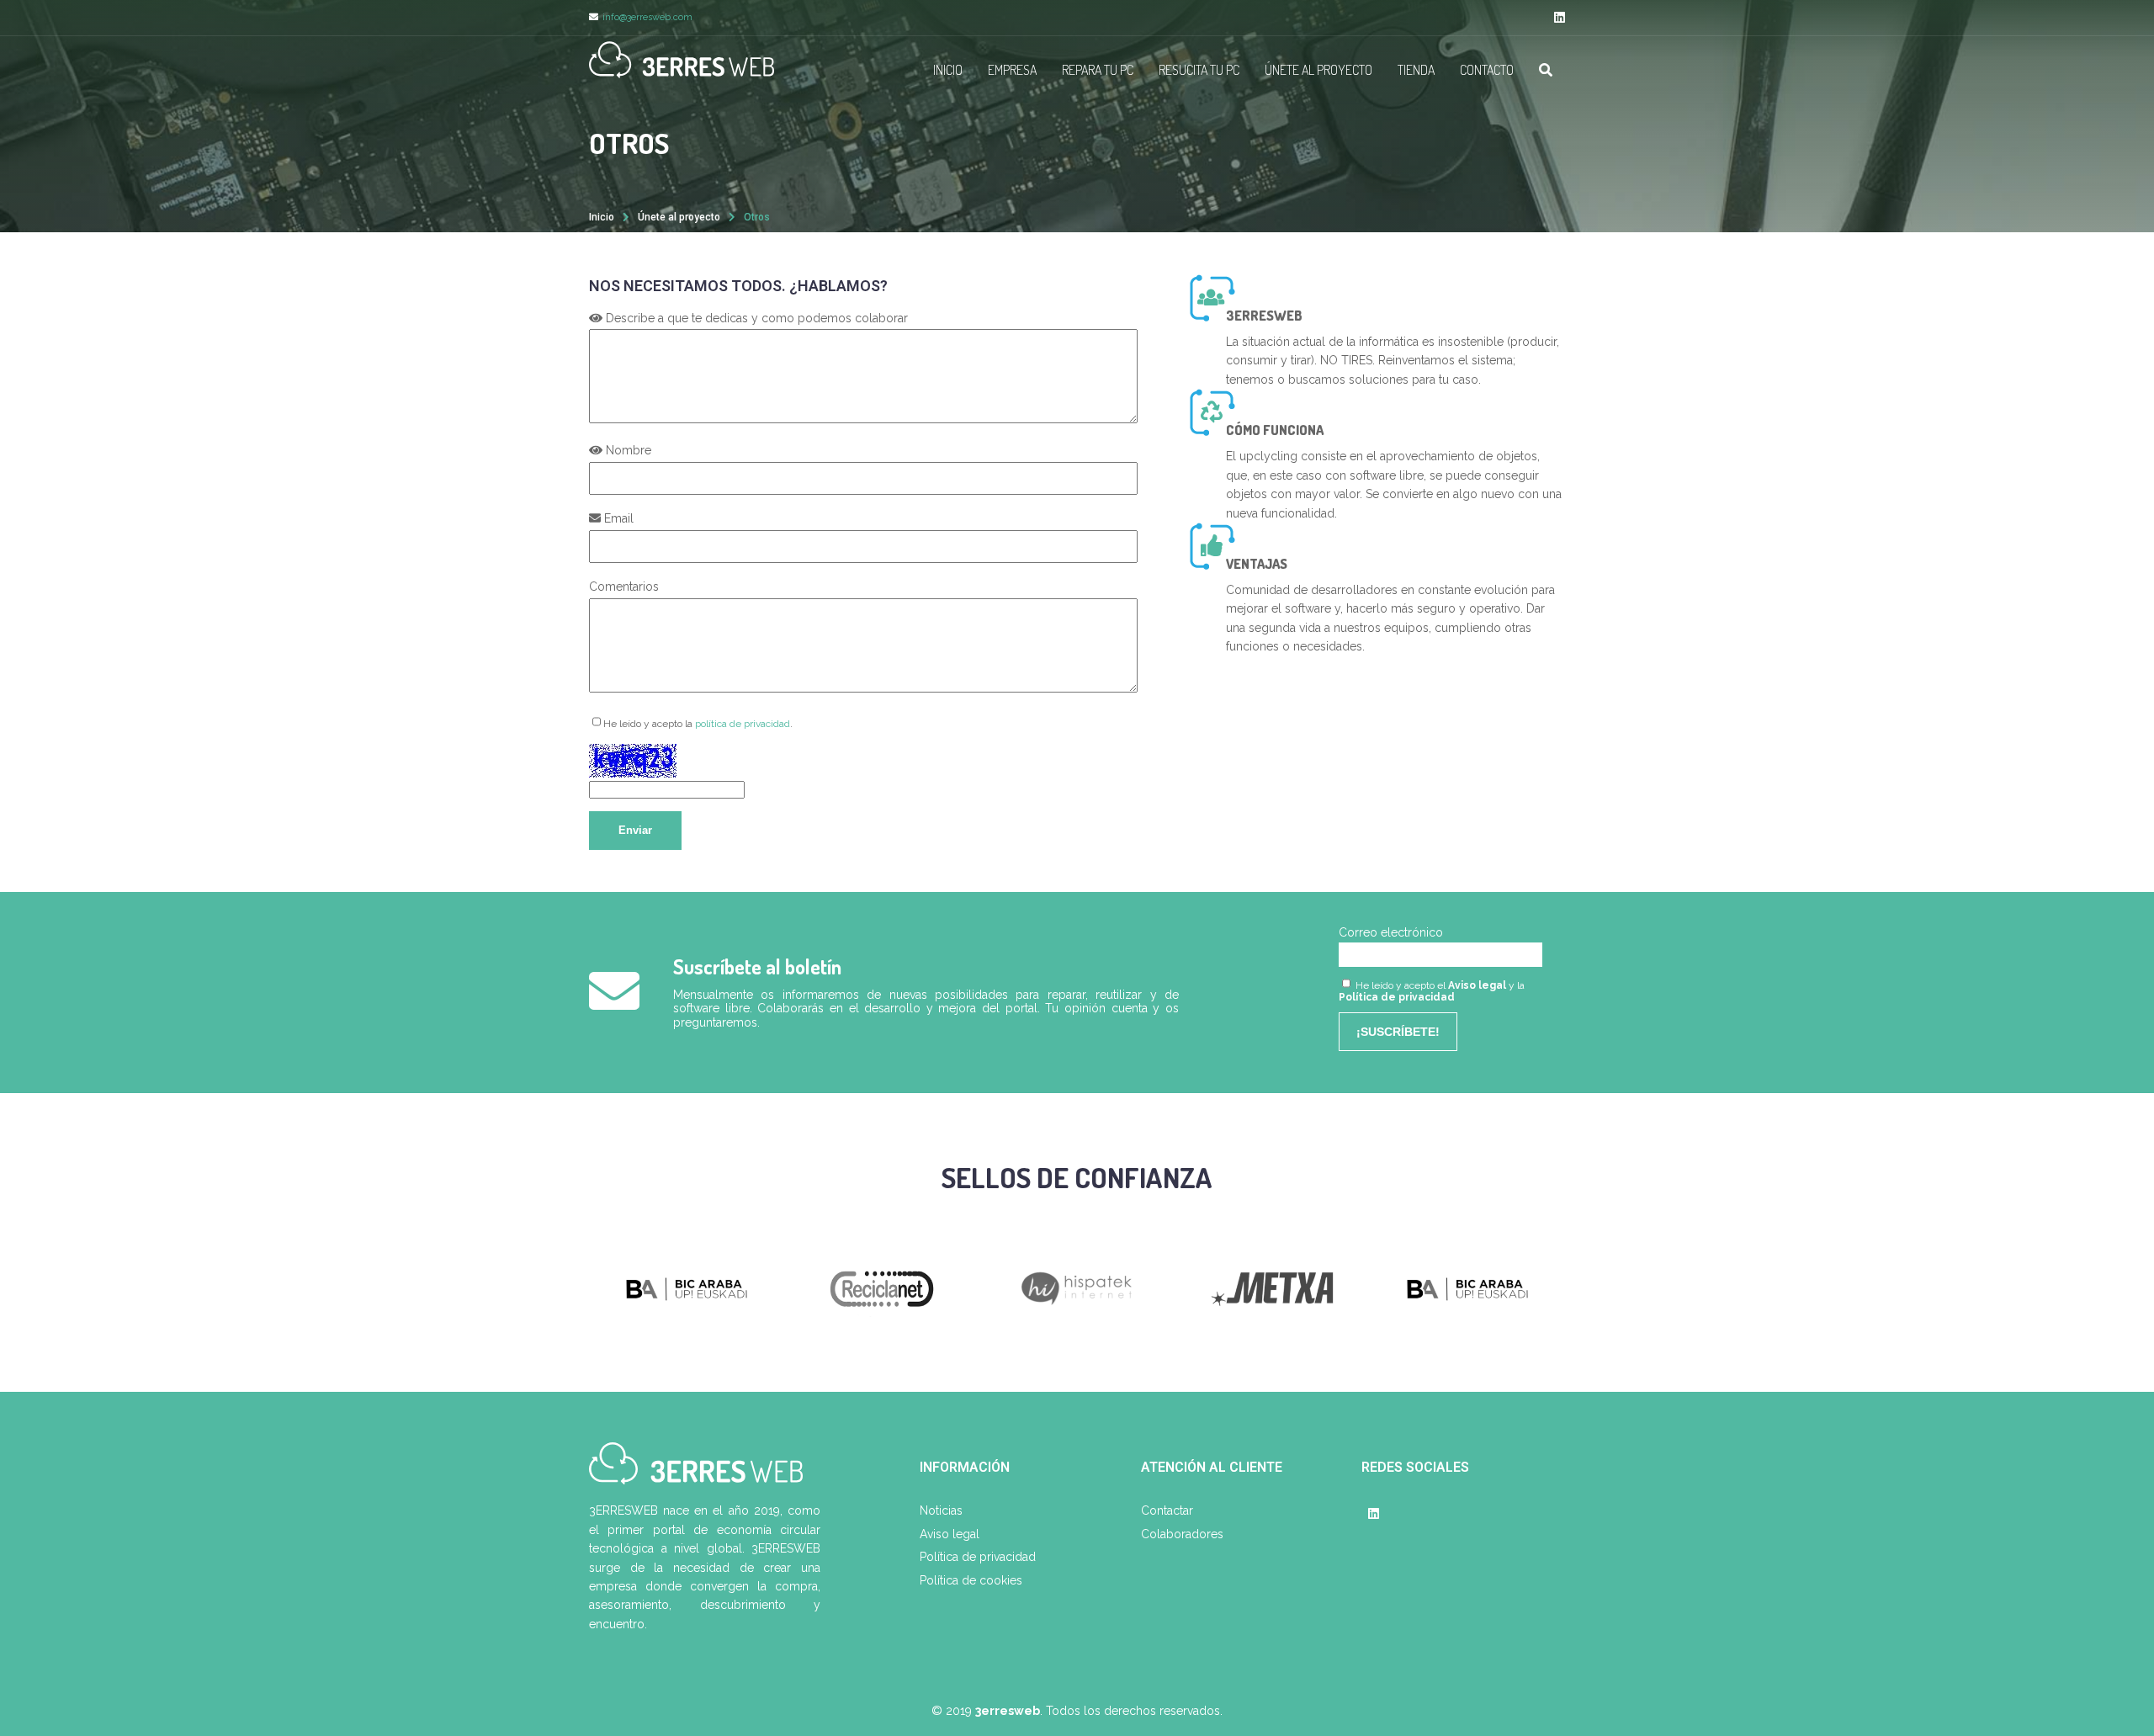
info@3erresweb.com (647, 17)
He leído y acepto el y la (1432, 991)
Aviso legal (1477, 985)
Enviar (635, 830)
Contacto (1487, 70)
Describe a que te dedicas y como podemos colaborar (755, 318)
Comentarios (624, 587)
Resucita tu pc (1199, 70)
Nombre (627, 450)
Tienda (1416, 70)
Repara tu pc (1098, 70)
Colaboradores (1182, 1534)
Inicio (948, 70)
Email (617, 518)
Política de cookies (971, 1580)
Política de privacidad (1397, 997)
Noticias (941, 1510)
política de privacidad (743, 724)
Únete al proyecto (1318, 70)
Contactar (1167, 1510)
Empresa (1012, 70)
